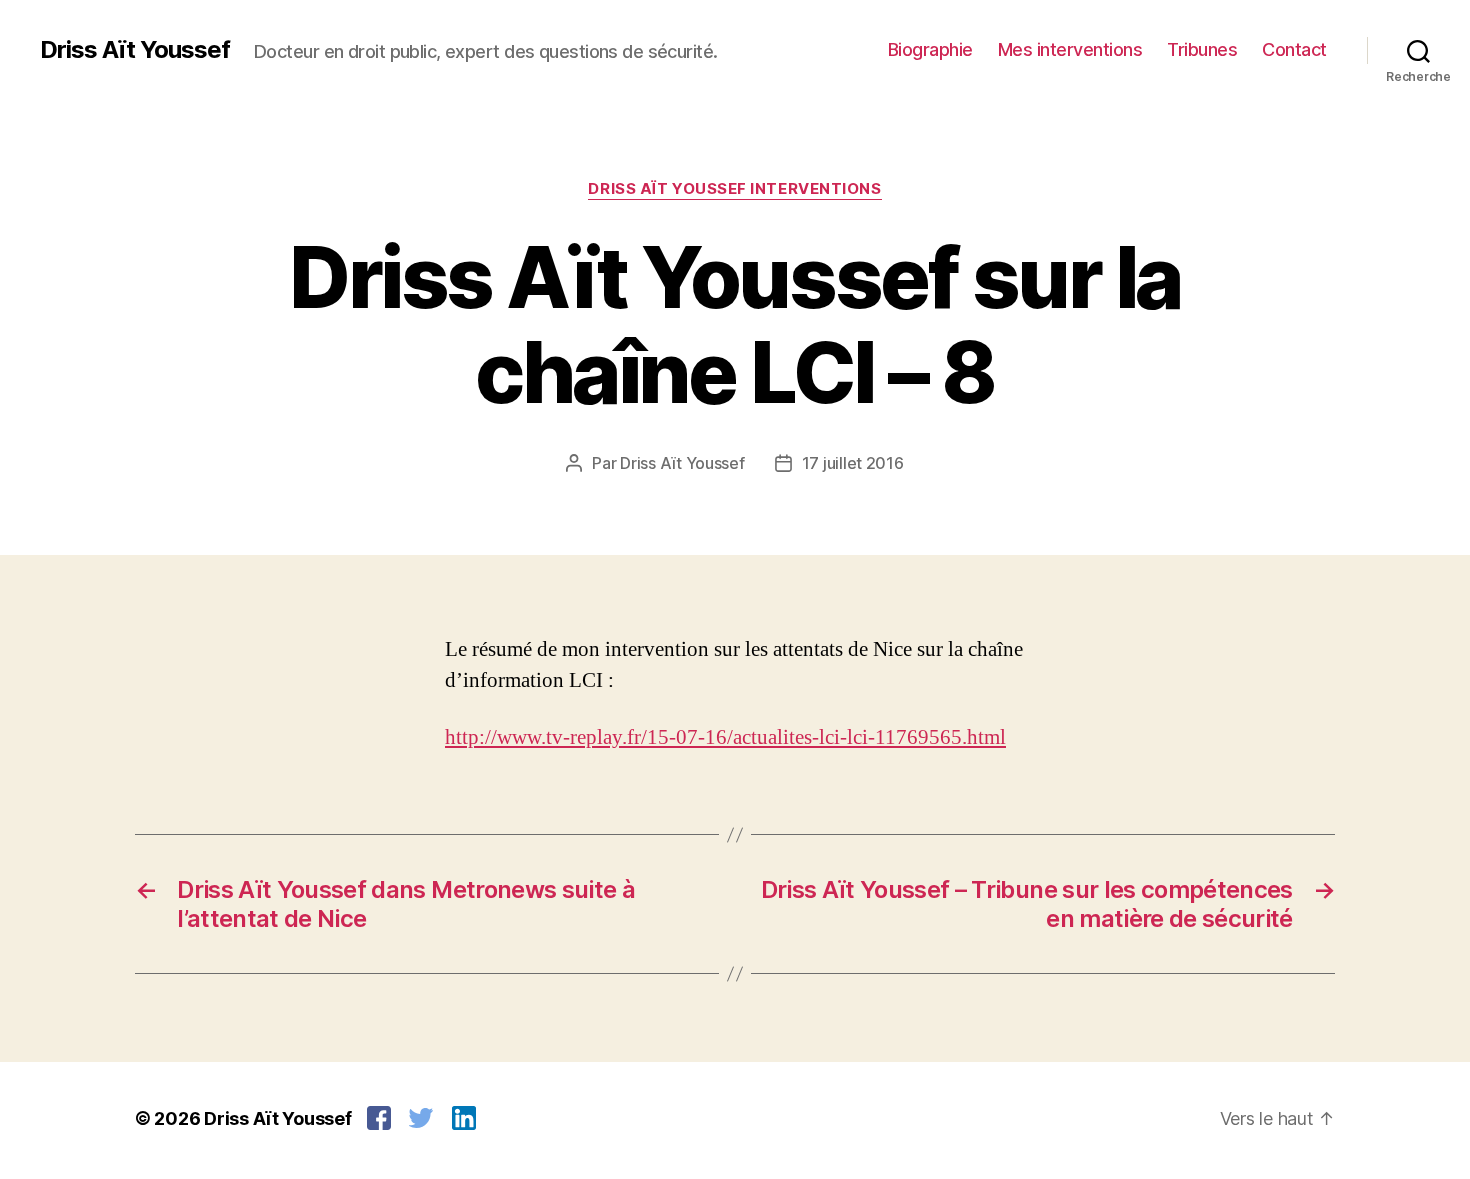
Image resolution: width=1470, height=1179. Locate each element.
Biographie (930, 49)
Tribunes (1202, 49)
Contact (1294, 49)
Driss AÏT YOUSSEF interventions (734, 189)
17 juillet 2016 (853, 463)
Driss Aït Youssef (135, 50)
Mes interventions (1070, 49)
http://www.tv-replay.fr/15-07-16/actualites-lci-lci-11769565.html (725, 737)
